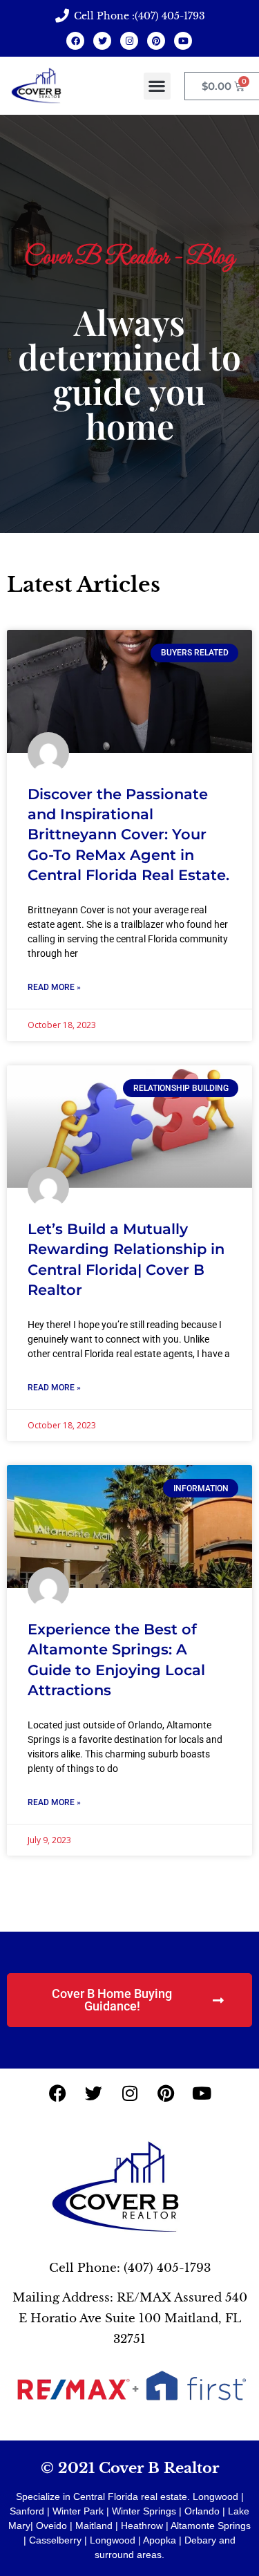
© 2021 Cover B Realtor (130, 2468)
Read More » (54, 987)
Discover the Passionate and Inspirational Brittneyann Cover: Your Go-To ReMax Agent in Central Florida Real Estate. (128, 835)
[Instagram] (129, 41)
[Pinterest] (156, 41)
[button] (157, 86)
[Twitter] (102, 41)
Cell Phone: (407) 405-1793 (130, 2268)
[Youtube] (183, 41)
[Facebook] (75, 41)
